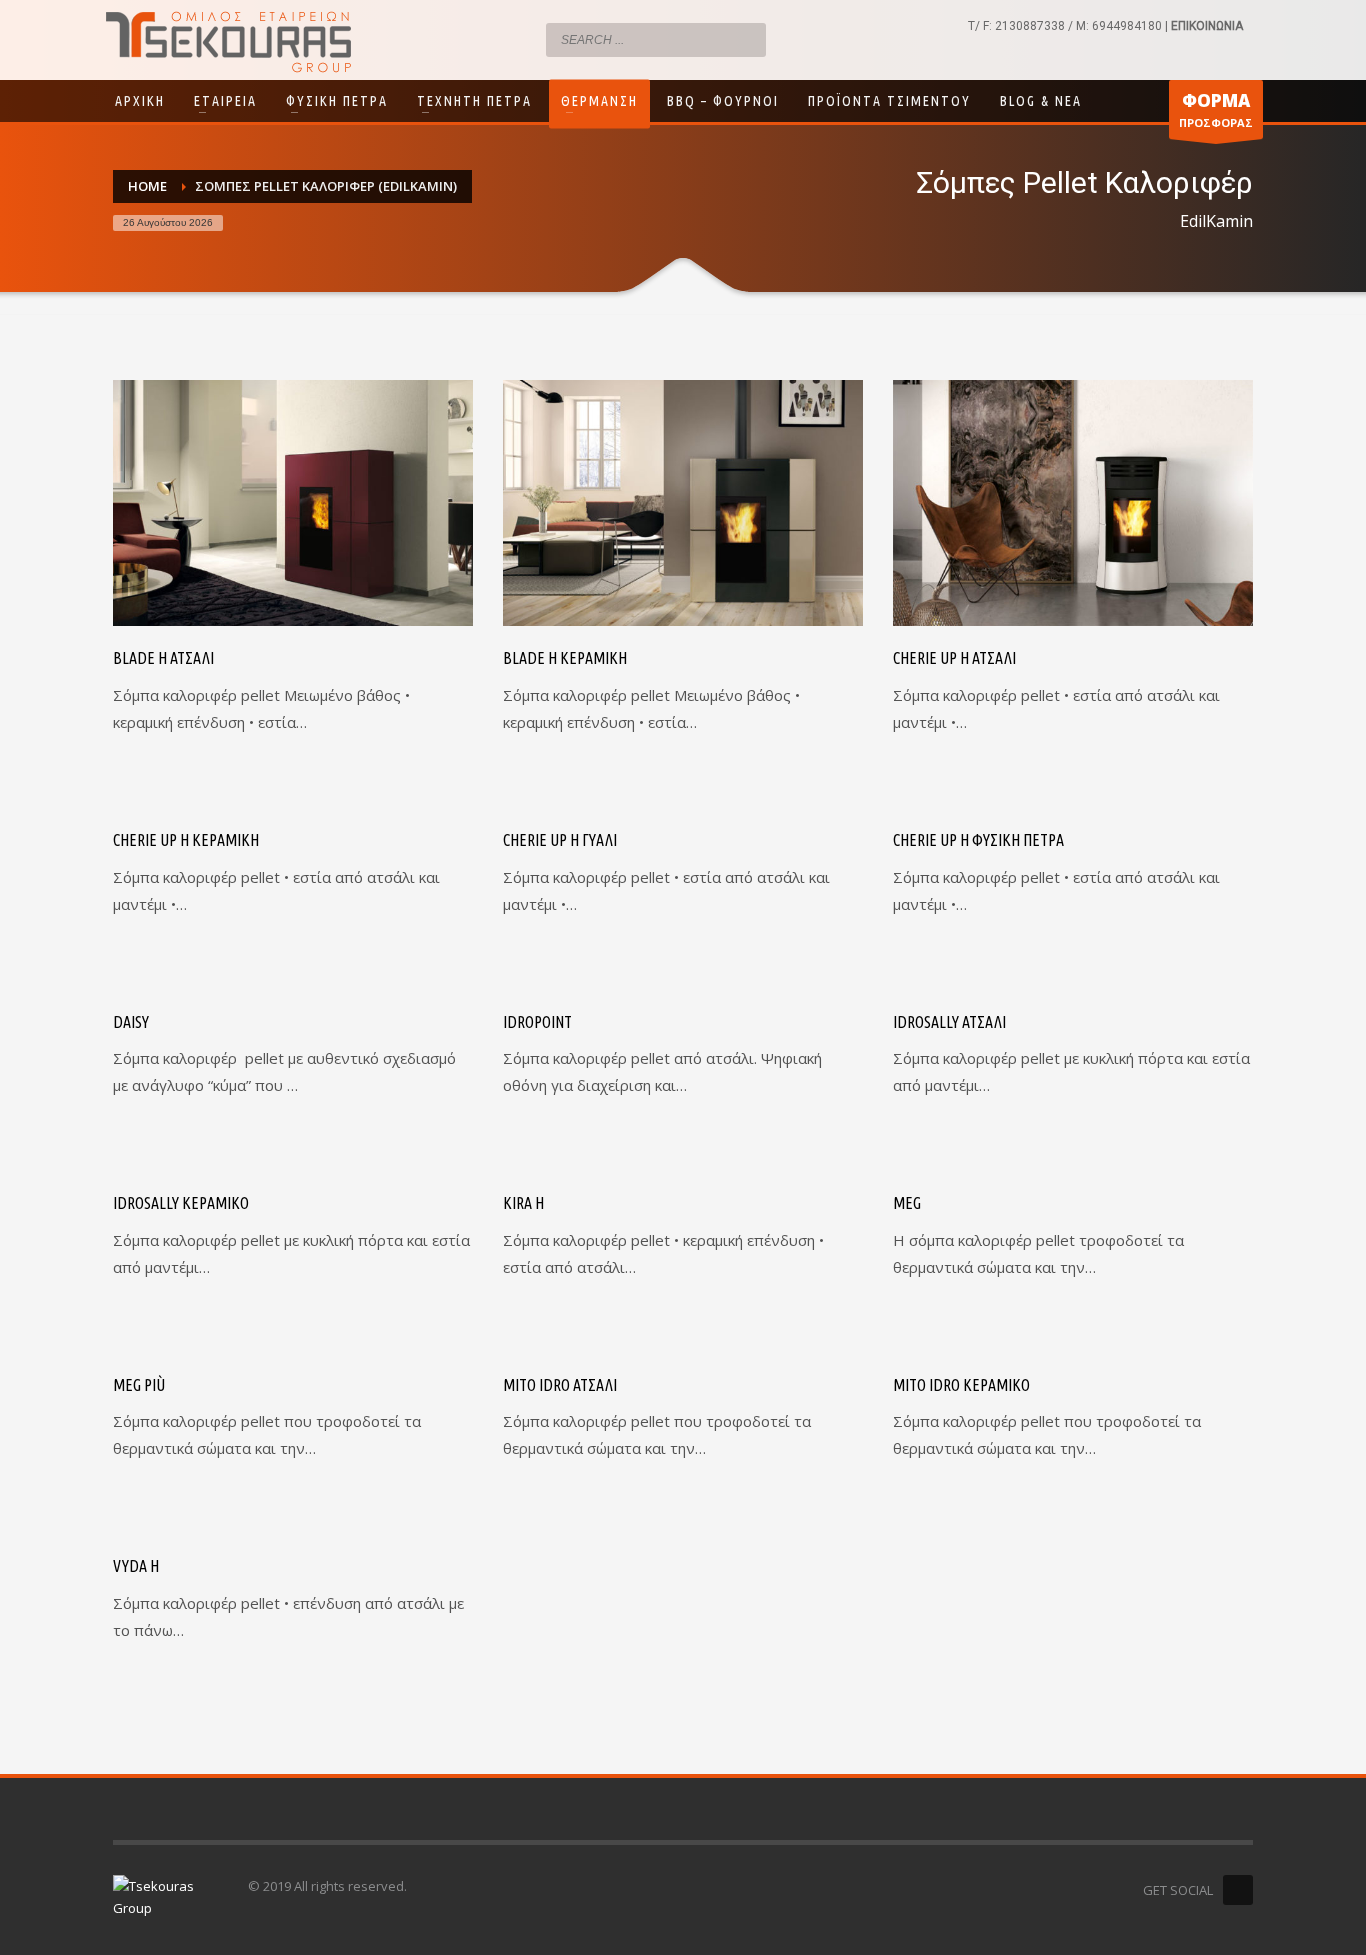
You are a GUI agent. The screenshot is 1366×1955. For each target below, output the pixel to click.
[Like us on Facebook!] (1238, 1890)
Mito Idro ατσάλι (560, 1385)
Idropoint (537, 1022)
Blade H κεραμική (565, 658)
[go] (746, 39)
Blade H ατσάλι (163, 658)
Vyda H (136, 1566)
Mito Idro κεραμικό (961, 1385)
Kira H (523, 1203)
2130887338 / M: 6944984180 (1078, 26)
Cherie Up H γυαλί (560, 840)
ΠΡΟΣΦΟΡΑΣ (1216, 109)
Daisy (131, 1022)
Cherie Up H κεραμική (186, 840)
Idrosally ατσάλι (949, 1022)
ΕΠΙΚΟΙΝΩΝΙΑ (1207, 26)
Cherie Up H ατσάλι (954, 658)
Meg (907, 1203)
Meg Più (139, 1385)
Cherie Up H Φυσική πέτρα (978, 840)
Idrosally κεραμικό (181, 1203)
